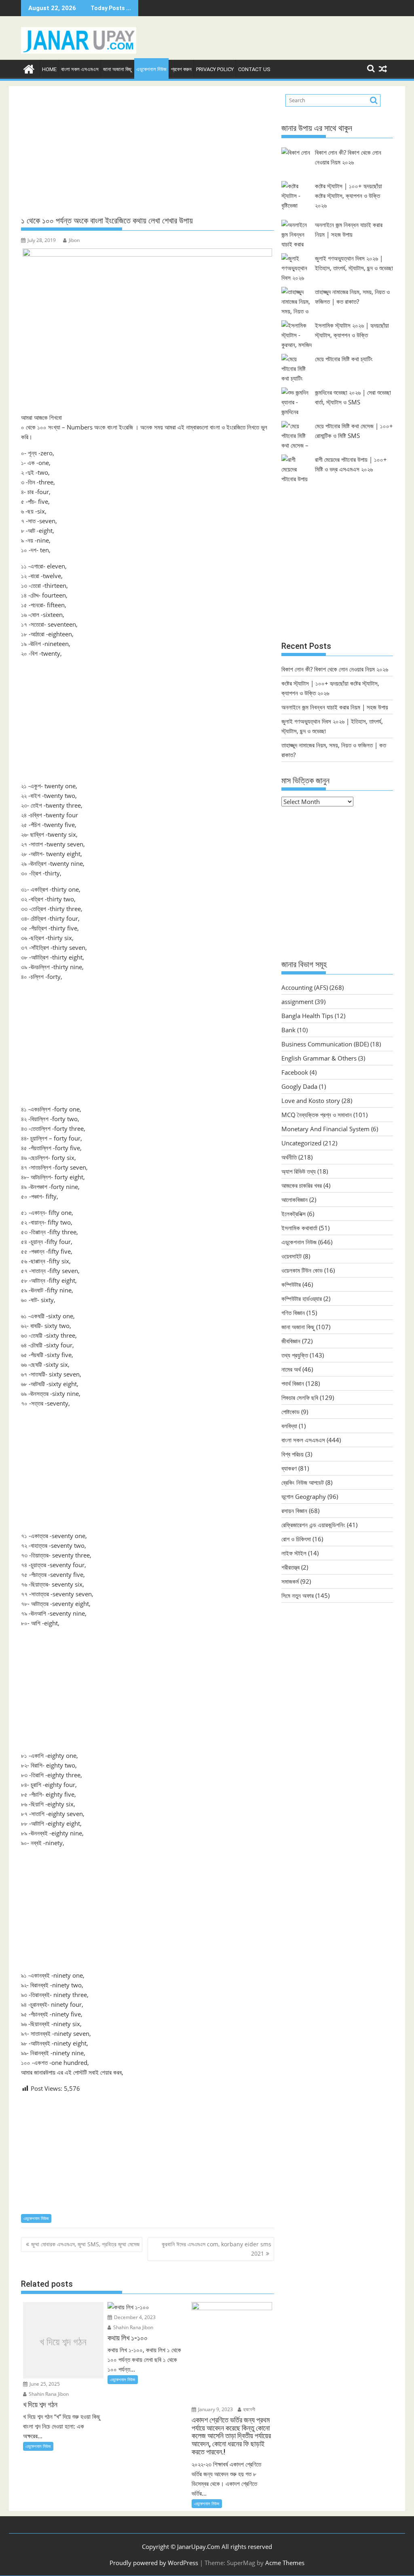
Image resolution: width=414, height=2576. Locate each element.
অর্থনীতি (289, 1157)
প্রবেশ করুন (181, 69)
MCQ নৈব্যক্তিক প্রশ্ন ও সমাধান (317, 1115)
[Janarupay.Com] (29, 68)
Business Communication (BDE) (325, 1044)
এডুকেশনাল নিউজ (151, 69)
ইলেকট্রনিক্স (294, 1214)
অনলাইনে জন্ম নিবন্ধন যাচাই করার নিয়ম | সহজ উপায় (335, 707)
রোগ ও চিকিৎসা (296, 1539)
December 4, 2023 (134, 2317)
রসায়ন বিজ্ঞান (294, 1511)
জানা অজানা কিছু (117, 69)
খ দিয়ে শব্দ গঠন (63, 2342)
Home (49, 69)
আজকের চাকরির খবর (302, 1185)
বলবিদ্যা (289, 1426)
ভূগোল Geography (304, 1496)
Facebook (295, 1072)
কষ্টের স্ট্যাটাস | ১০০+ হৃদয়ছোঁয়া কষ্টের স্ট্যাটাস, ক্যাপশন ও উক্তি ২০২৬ (349, 196)
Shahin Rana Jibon (48, 2394)
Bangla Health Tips (307, 1016)
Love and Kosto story (311, 1101)
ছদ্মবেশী (249, 2409)
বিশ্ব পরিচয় (293, 1454)
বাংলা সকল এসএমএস (80, 69)
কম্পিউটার (291, 1284)
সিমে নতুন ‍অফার (298, 1595)
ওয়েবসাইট (291, 1256)
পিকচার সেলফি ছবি (300, 1397)
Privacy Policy (215, 69)
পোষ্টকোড (290, 1412)
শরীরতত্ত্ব (290, 1567)
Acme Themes (285, 2563)
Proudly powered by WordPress (154, 2563)
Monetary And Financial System (325, 1129)
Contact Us (254, 69)
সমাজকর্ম (290, 1581)
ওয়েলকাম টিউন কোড (302, 1270)
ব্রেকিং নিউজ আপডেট (303, 1482)
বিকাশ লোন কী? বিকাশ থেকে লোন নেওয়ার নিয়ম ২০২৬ (335, 669)
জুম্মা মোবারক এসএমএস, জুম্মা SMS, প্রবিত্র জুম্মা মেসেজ (85, 2244)
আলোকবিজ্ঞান (295, 1200)
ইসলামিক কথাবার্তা (299, 1228)
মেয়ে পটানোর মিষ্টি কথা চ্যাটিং (344, 359)
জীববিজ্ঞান (291, 1341)
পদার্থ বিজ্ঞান (293, 1383)
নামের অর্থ (291, 1369)
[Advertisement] (148, 151)
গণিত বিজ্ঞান (293, 1313)
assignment (297, 1002)
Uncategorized (301, 1143)
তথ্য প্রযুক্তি (295, 1355)
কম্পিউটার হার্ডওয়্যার (302, 1299)
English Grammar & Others (319, 1058)
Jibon (74, 240)
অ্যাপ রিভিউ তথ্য (299, 1171)
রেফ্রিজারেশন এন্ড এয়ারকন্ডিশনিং (313, 1525)
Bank (288, 1030)
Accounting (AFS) (305, 987)
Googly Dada (299, 1086)
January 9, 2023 (215, 2409)
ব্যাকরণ (289, 1468)
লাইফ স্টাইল (294, 1553)
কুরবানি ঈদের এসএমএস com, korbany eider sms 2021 (217, 2249)
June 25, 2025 (44, 2384)
